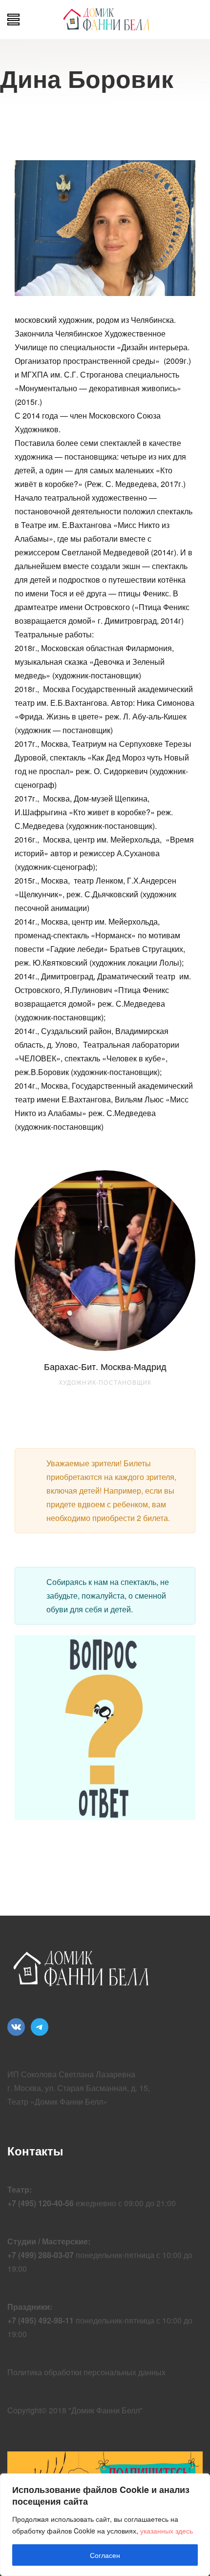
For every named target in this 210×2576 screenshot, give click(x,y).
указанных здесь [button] (167, 2531)
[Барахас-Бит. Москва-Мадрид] (105, 1261)
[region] (105, 2525)
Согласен (105, 2555)
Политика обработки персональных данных (86, 2372)
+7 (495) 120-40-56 (41, 2203)
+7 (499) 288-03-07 (41, 2255)
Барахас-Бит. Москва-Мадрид (105, 1366)
